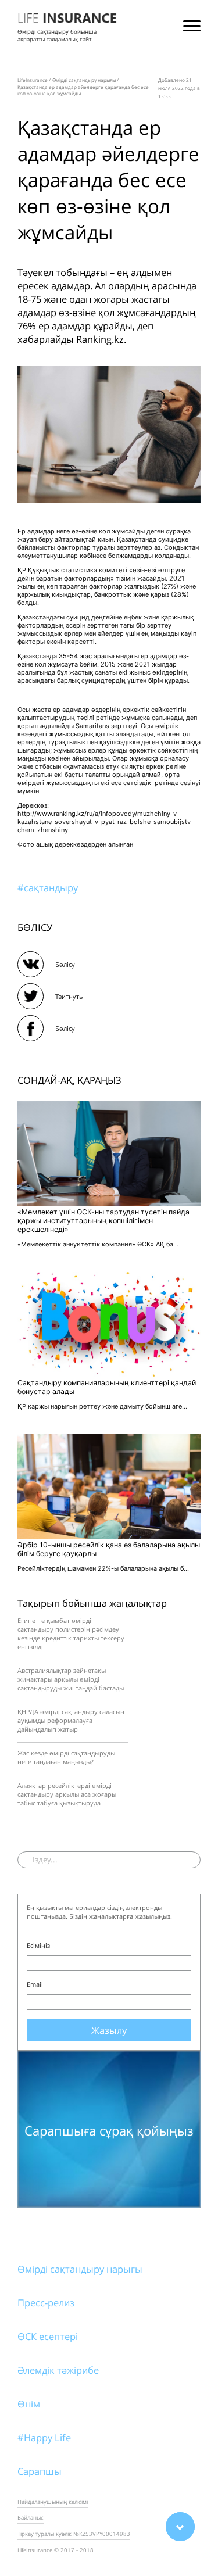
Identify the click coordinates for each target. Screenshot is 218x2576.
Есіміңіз (38, 1945)
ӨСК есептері (48, 2336)
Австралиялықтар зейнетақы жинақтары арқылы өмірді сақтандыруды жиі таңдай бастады (71, 1679)
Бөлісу (65, 964)
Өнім (29, 2404)
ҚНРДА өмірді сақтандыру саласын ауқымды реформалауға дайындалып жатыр (71, 1720)
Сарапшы (40, 2471)
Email (35, 1984)
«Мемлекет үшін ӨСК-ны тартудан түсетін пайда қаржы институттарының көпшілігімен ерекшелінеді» (103, 1221)
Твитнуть (69, 996)
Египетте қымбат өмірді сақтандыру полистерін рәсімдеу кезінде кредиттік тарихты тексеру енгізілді (71, 1633)
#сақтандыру (48, 888)
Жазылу (109, 2030)
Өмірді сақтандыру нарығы (80, 2269)
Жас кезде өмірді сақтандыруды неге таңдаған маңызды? (66, 1757)
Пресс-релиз (46, 2303)
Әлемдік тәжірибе (58, 2370)
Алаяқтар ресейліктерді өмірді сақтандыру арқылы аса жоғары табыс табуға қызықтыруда (67, 1794)
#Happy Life (44, 2437)
